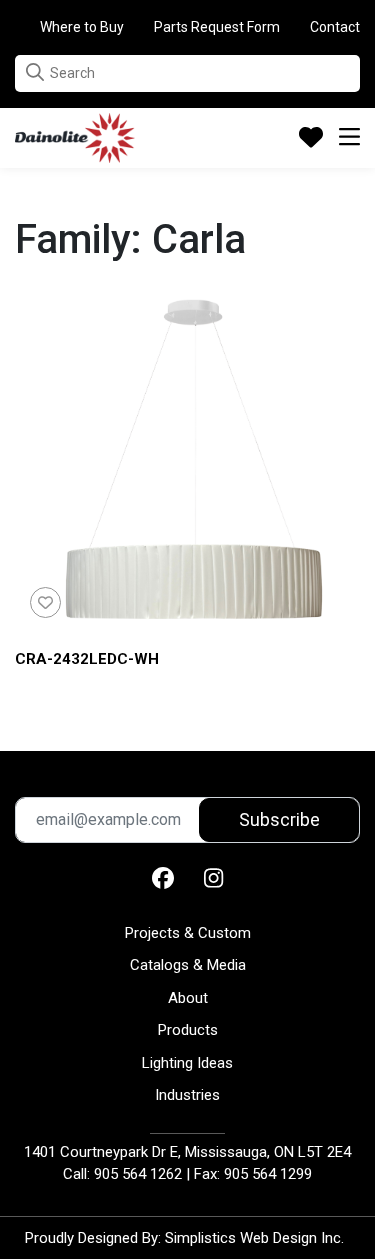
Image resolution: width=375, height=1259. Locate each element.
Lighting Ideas (187, 1063)
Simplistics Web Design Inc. (254, 1238)
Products (188, 1030)
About (188, 998)
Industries (187, 1095)
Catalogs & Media (188, 965)
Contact (335, 27)
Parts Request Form (217, 27)
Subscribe (279, 819)
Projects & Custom (188, 933)
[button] (35, 72)
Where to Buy (82, 27)
